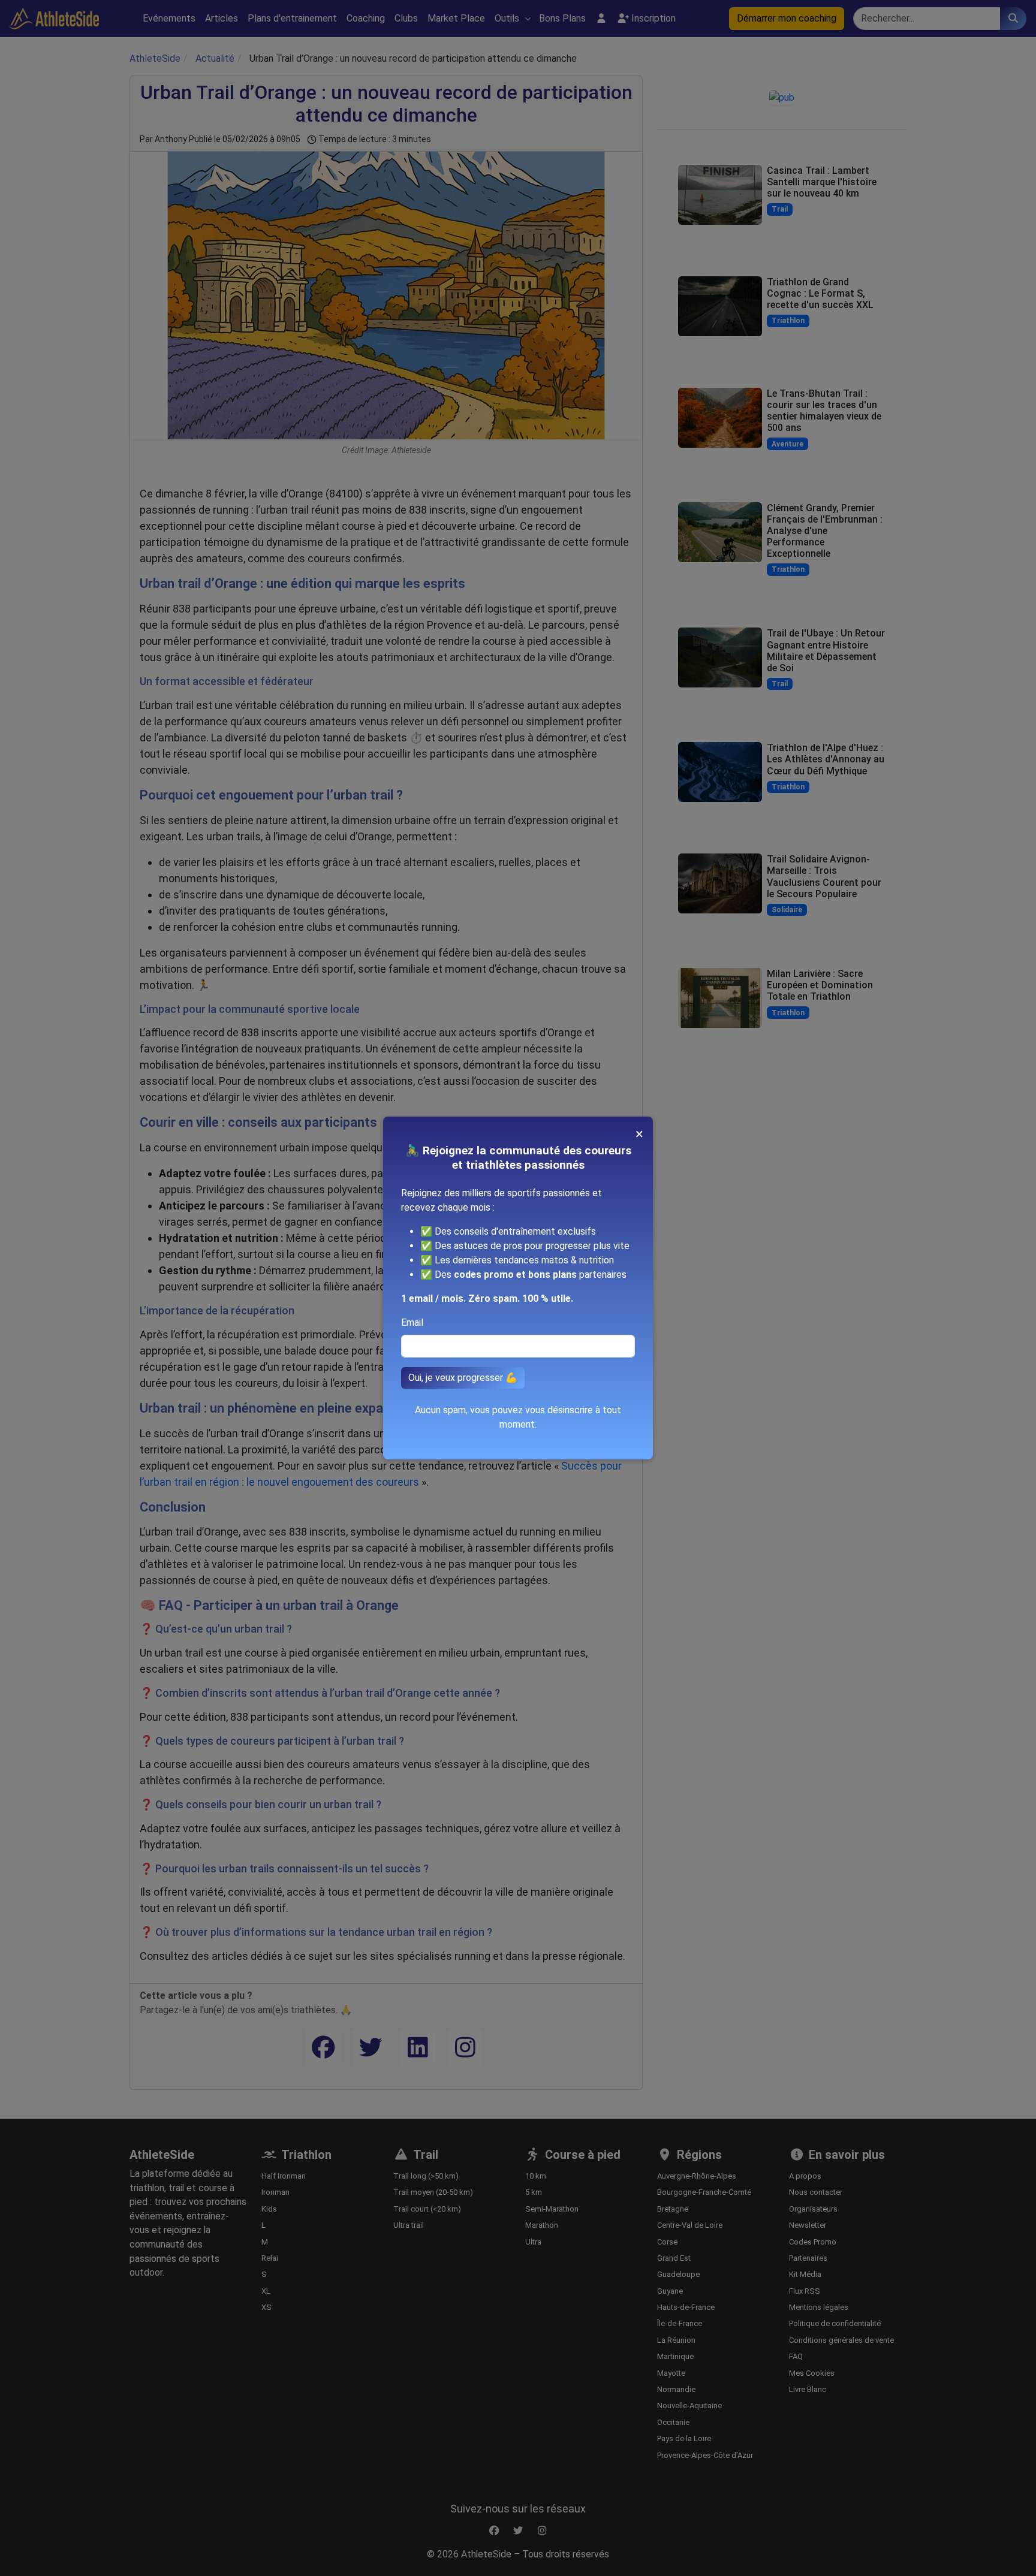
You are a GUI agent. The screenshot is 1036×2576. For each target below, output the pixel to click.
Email (412, 1322)
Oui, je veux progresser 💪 (463, 1378)
